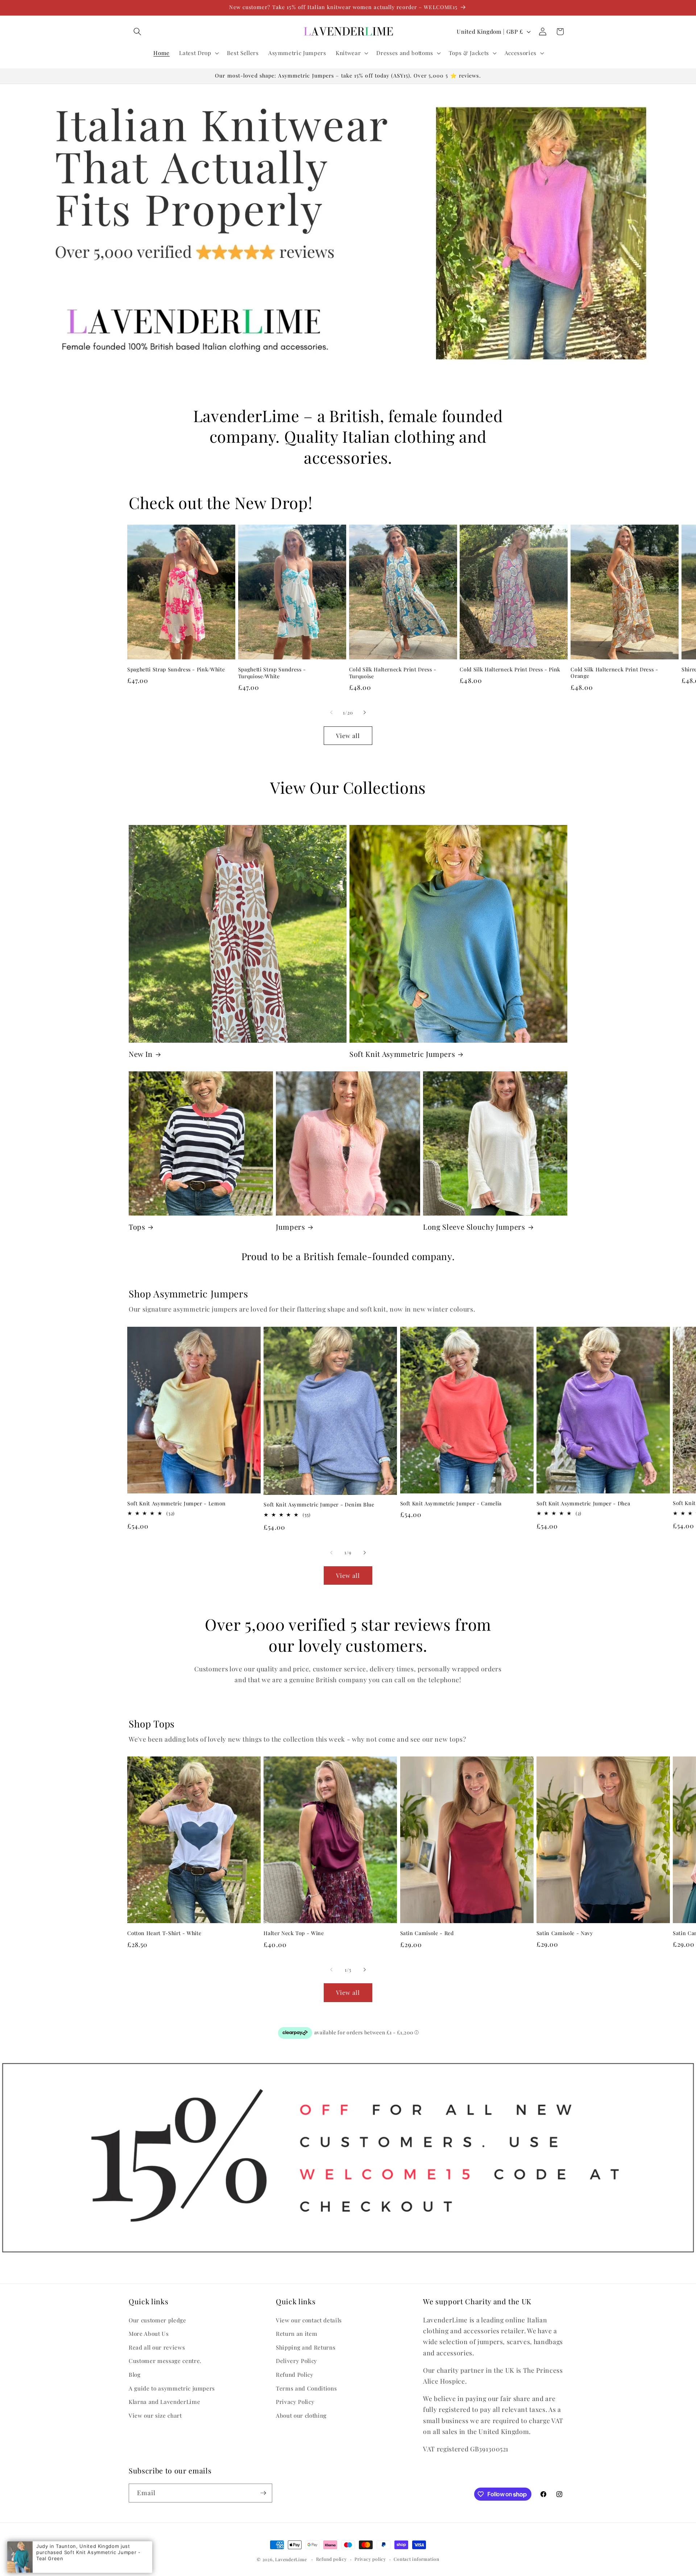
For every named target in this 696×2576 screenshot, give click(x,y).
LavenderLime (291, 2559)
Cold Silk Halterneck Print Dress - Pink (510, 670)
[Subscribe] (263, 2493)
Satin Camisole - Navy (565, 1933)
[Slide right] (365, 713)
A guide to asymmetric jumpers (172, 2388)
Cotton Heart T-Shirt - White (164, 1933)
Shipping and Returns (306, 2347)
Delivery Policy (297, 2361)
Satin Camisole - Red (427, 1933)
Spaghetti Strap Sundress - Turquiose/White (272, 673)
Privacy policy (370, 2559)
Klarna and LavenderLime (164, 2402)
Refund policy (332, 2559)
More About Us (149, 2333)
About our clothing (301, 2415)
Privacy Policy (295, 2402)
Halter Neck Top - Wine (294, 1933)
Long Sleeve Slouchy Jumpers (474, 1227)
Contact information (417, 2559)
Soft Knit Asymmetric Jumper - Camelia (451, 1504)
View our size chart (155, 2415)
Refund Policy (295, 2374)
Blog (135, 2374)
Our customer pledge (158, 2320)
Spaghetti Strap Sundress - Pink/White (176, 670)
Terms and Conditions (306, 2388)
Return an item (297, 2333)
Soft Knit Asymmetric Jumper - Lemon (177, 1504)
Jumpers (291, 1227)
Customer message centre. (165, 2361)
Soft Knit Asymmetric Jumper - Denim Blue (319, 1505)
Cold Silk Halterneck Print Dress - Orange (614, 673)
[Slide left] (331, 713)
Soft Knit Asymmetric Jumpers (402, 1054)
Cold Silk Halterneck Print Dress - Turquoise (393, 673)
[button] (137, 32)
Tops (137, 1227)
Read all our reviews (157, 2347)
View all (348, 735)
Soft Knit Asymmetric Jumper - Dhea (583, 1504)
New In (141, 1054)
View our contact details (309, 2320)
